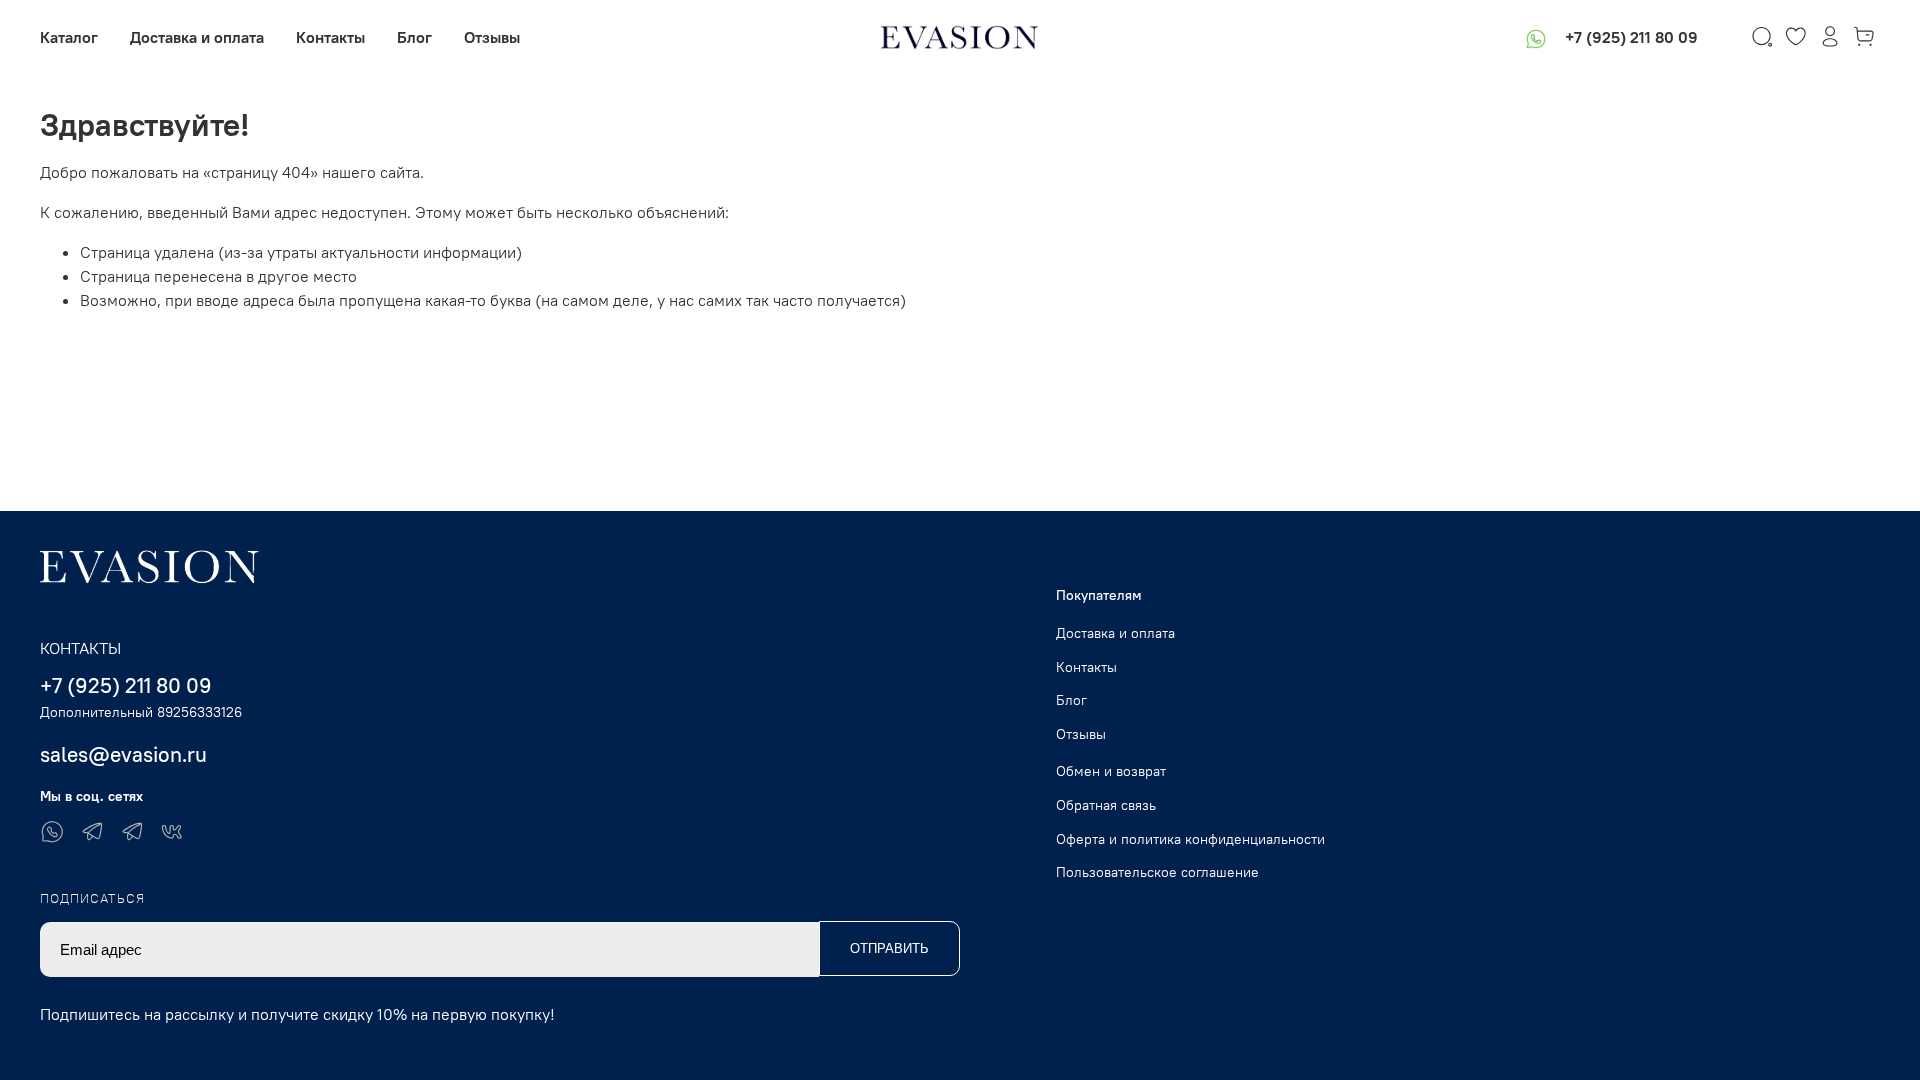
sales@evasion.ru (123, 754)
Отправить (889, 948)
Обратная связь (1106, 805)
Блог (414, 37)
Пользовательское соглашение (1157, 872)
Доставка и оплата (197, 37)
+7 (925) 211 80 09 (1631, 37)
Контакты (330, 37)
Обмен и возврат (1111, 771)
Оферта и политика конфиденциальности (1190, 839)
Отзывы (492, 37)
